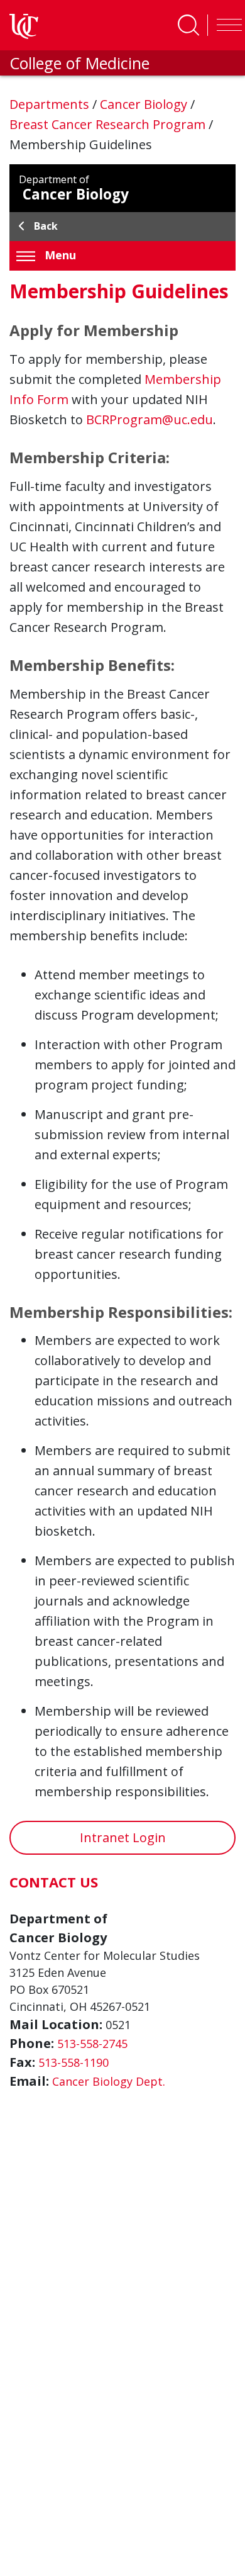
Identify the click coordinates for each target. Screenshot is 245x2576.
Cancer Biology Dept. (109, 2081)
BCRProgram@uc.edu (150, 419)
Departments (51, 104)
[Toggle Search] (188, 25)
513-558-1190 (73, 2062)
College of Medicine (79, 63)
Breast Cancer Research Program (109, 124)
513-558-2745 (92, 2044)
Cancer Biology (145, 104)
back (46, 226)
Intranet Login (123, 1837)
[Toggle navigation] (226, 25)
